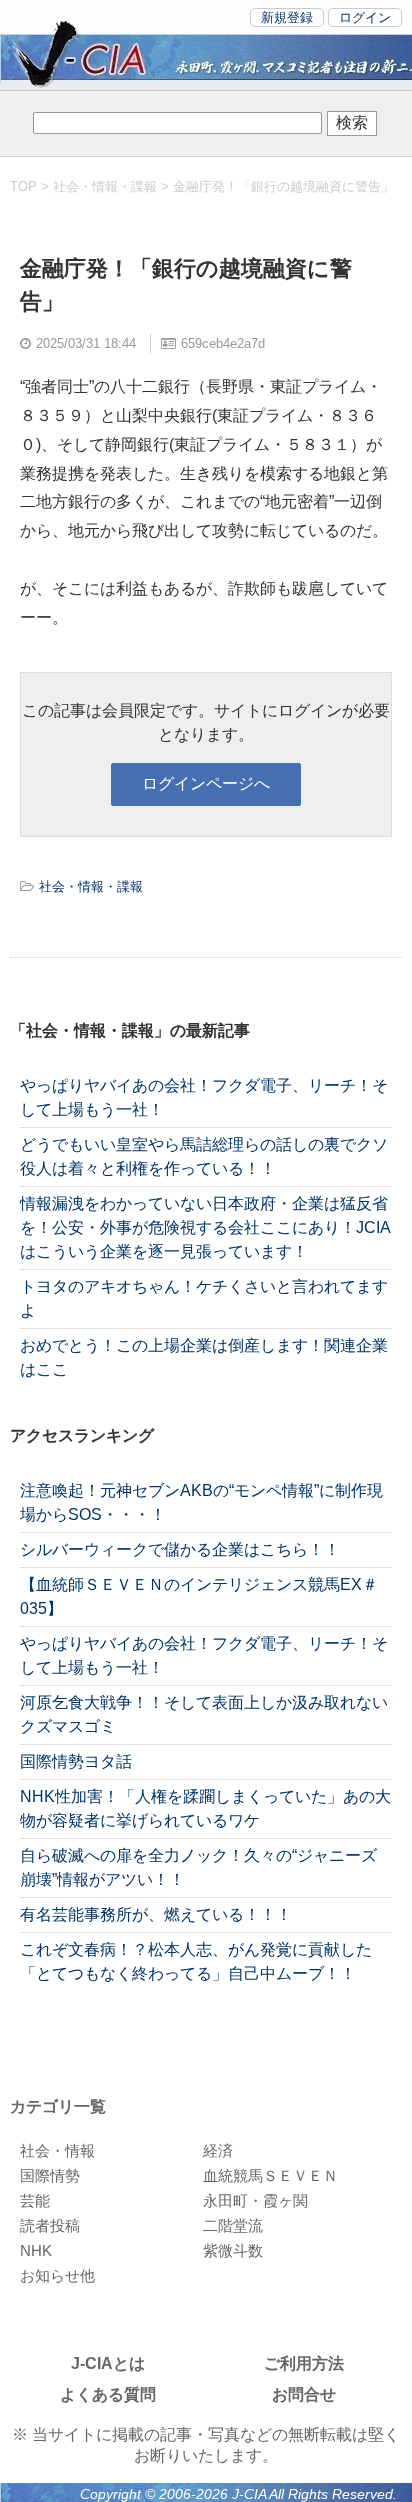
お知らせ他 (57, 2275)
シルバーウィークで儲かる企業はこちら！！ (180, 1549)
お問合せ (304, 2394)
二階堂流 (233, 2225)
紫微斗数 (233, 2250)
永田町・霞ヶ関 (255, 2200)
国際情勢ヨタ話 (76, 1761)
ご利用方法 (304, 2363)
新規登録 (287, 17)
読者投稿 (50, 2225)
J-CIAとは (108, 2363)
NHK (36, 2250)
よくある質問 (108, 2394)
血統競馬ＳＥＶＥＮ (270, 2175)
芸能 (35, 2200)
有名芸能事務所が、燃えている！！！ (156, 1914)
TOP (23, 186)
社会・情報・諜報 (105, 186)
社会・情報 (57, 2150)
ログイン (365, 17)
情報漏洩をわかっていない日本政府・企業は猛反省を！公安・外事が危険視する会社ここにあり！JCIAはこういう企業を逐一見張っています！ (205, 1227)
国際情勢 (50, 2175)
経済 (218, 2150)
